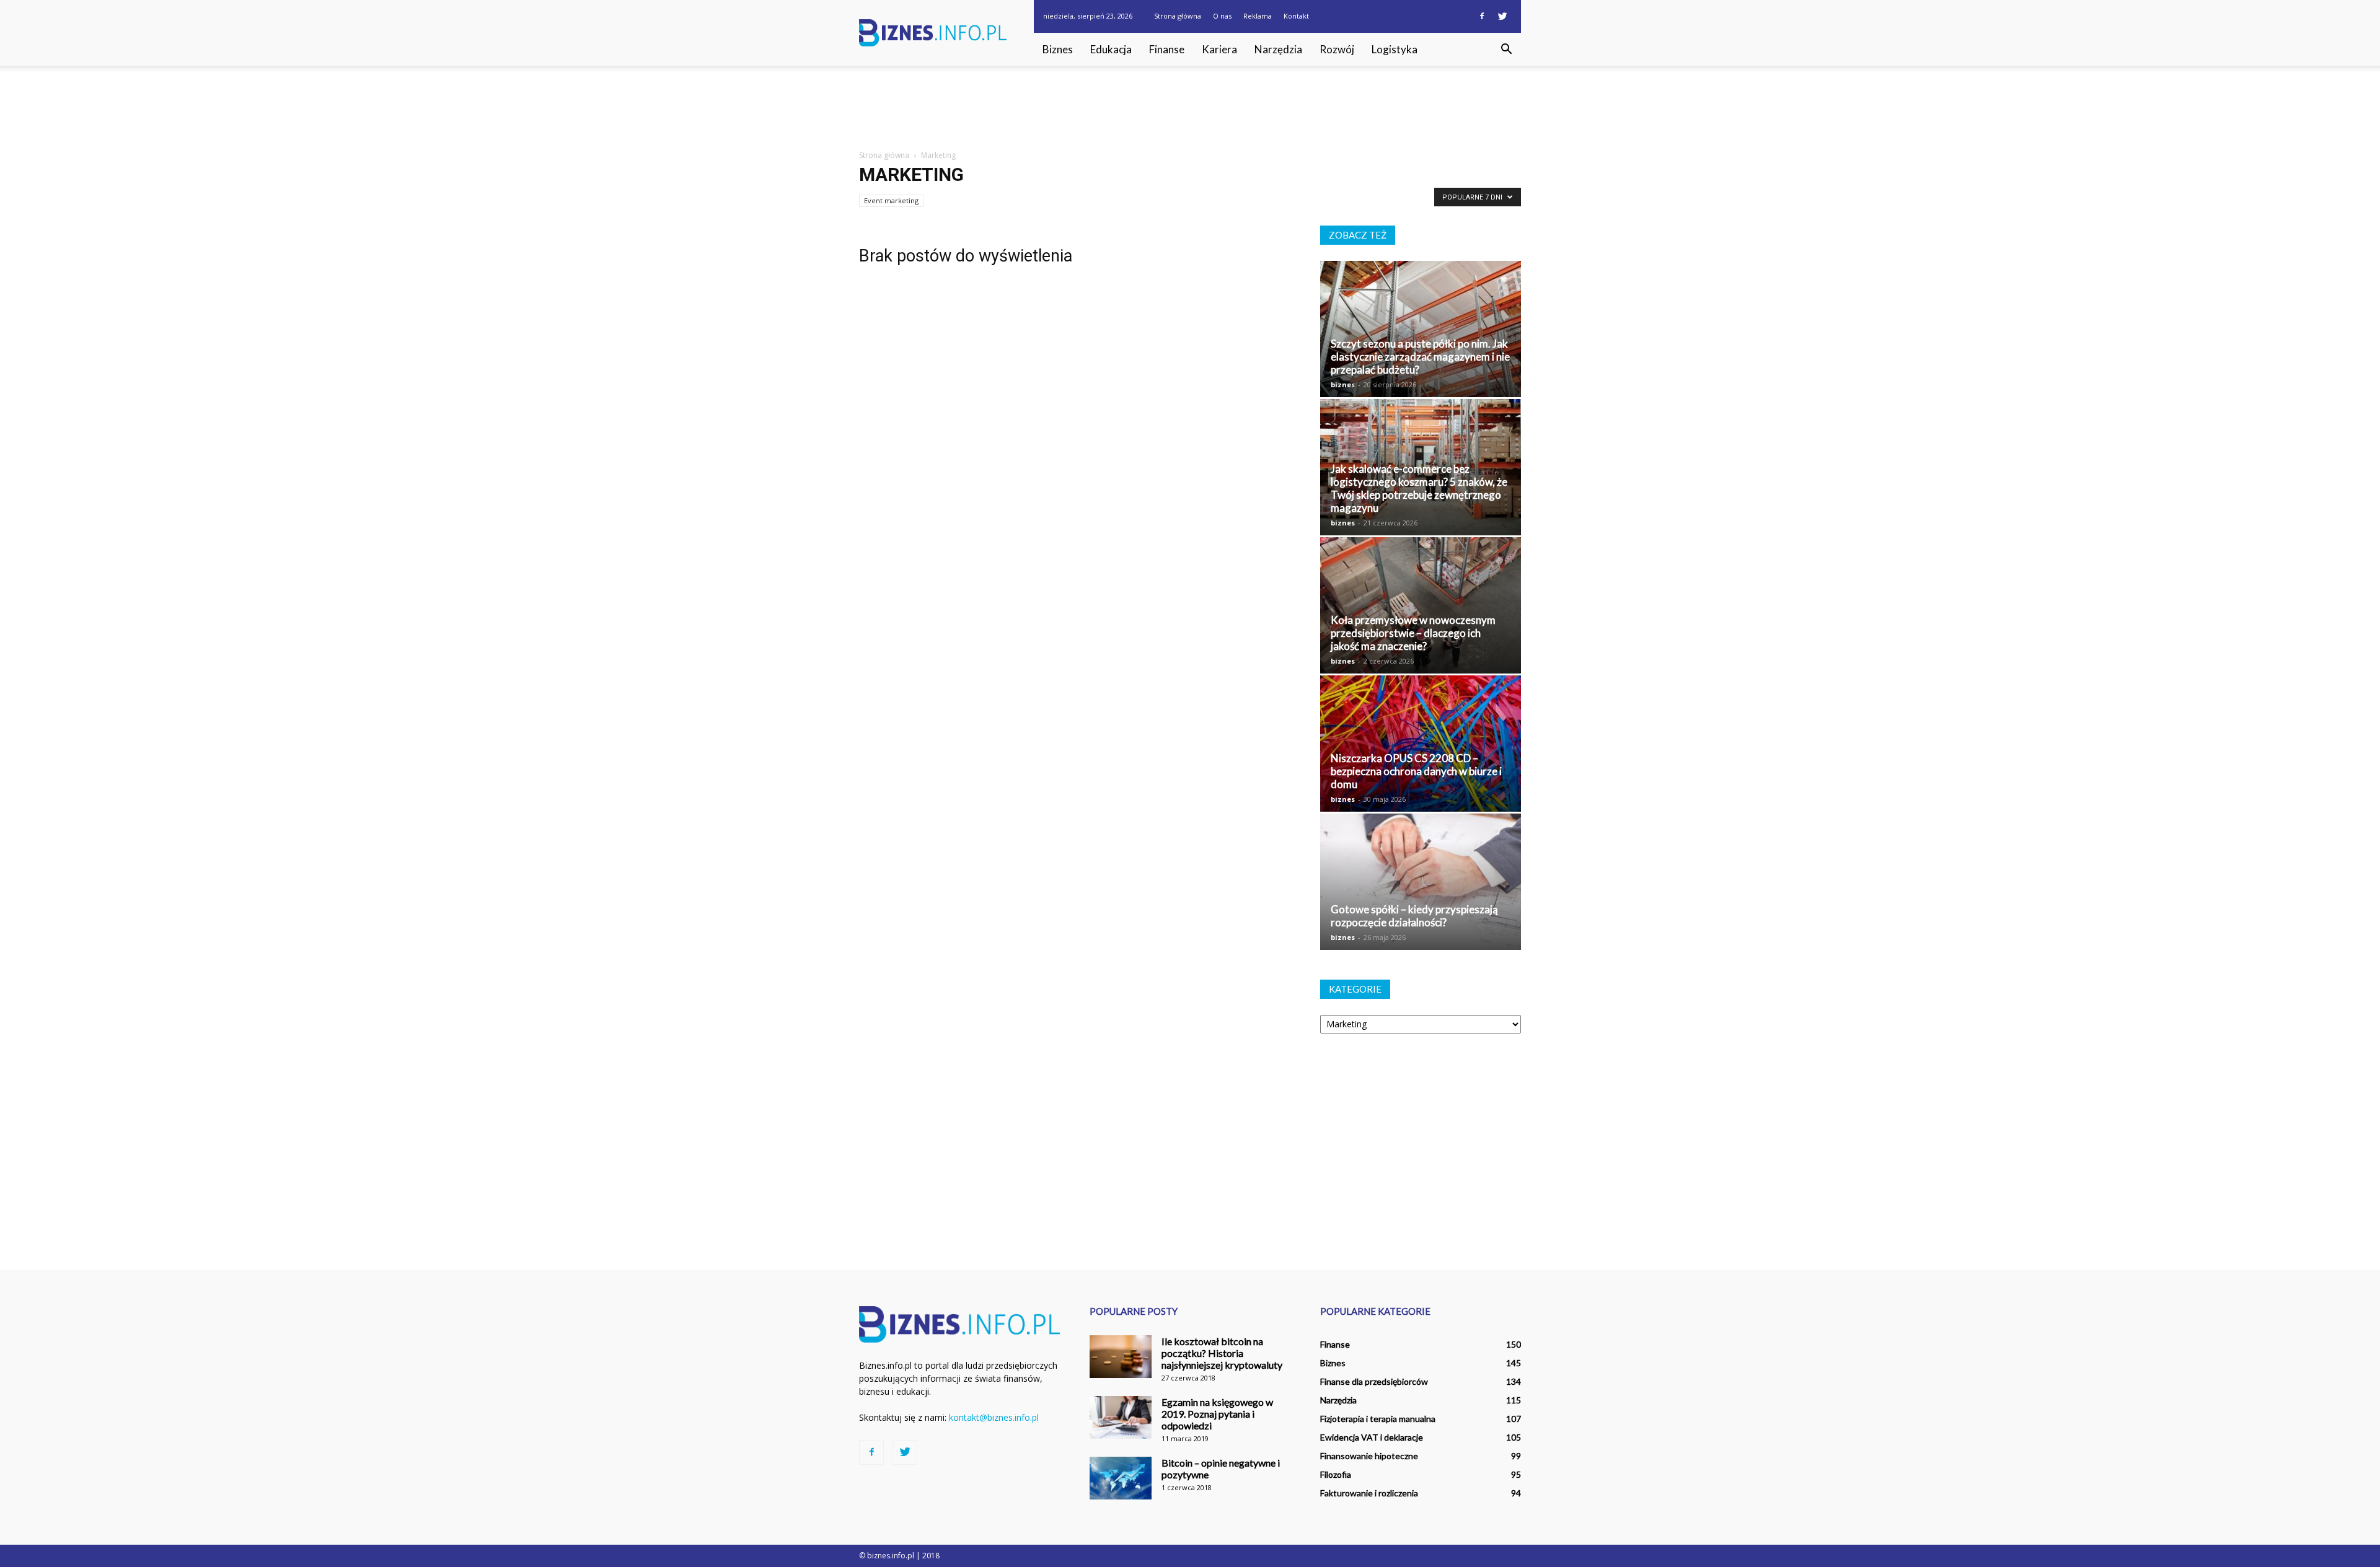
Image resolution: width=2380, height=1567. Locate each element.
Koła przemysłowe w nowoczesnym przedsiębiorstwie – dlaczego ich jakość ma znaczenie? (1413, 633)
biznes (1343, 384)
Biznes (1058, 49)
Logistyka (1395, 49)
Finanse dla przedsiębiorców (1374, 1381)
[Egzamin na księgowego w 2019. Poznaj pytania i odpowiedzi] (1121, 1417)
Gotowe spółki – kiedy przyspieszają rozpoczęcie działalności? (1414, 916)
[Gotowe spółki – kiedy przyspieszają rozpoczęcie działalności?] (1421, 882)
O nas (1222, 16)
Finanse (1167, 49)
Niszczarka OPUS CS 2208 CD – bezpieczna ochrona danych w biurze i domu (1416, 771)
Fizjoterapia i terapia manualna (1378, 1419)
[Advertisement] (1190, 108)
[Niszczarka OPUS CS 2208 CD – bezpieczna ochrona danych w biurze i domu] (1421, 744)
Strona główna (1178, 16)
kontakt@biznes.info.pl (994, 1417)
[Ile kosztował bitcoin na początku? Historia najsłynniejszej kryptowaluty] (1121, 1357)
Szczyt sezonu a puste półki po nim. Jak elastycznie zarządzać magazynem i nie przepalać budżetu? (1420, 357)
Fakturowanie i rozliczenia (1369, 1493)
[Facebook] (1482, 16)
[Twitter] (1502, 16)
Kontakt (1296, 16)
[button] (1506, 50)
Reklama (1258, 16)
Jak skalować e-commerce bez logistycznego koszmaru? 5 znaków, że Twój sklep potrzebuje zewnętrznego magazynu (1419, 488)
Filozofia (1336, 1474)
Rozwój (1337, 49)
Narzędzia (1278, 49)
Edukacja (1111, 49)
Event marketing (891, 200)
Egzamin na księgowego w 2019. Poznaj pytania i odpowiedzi (1217, 1414)
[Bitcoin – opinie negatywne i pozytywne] (1121, 1478)
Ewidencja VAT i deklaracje (1372, 1437)
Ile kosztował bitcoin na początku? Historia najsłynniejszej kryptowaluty (1222, 1353)
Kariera (1219, 49)
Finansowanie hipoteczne (1369, 1456)
